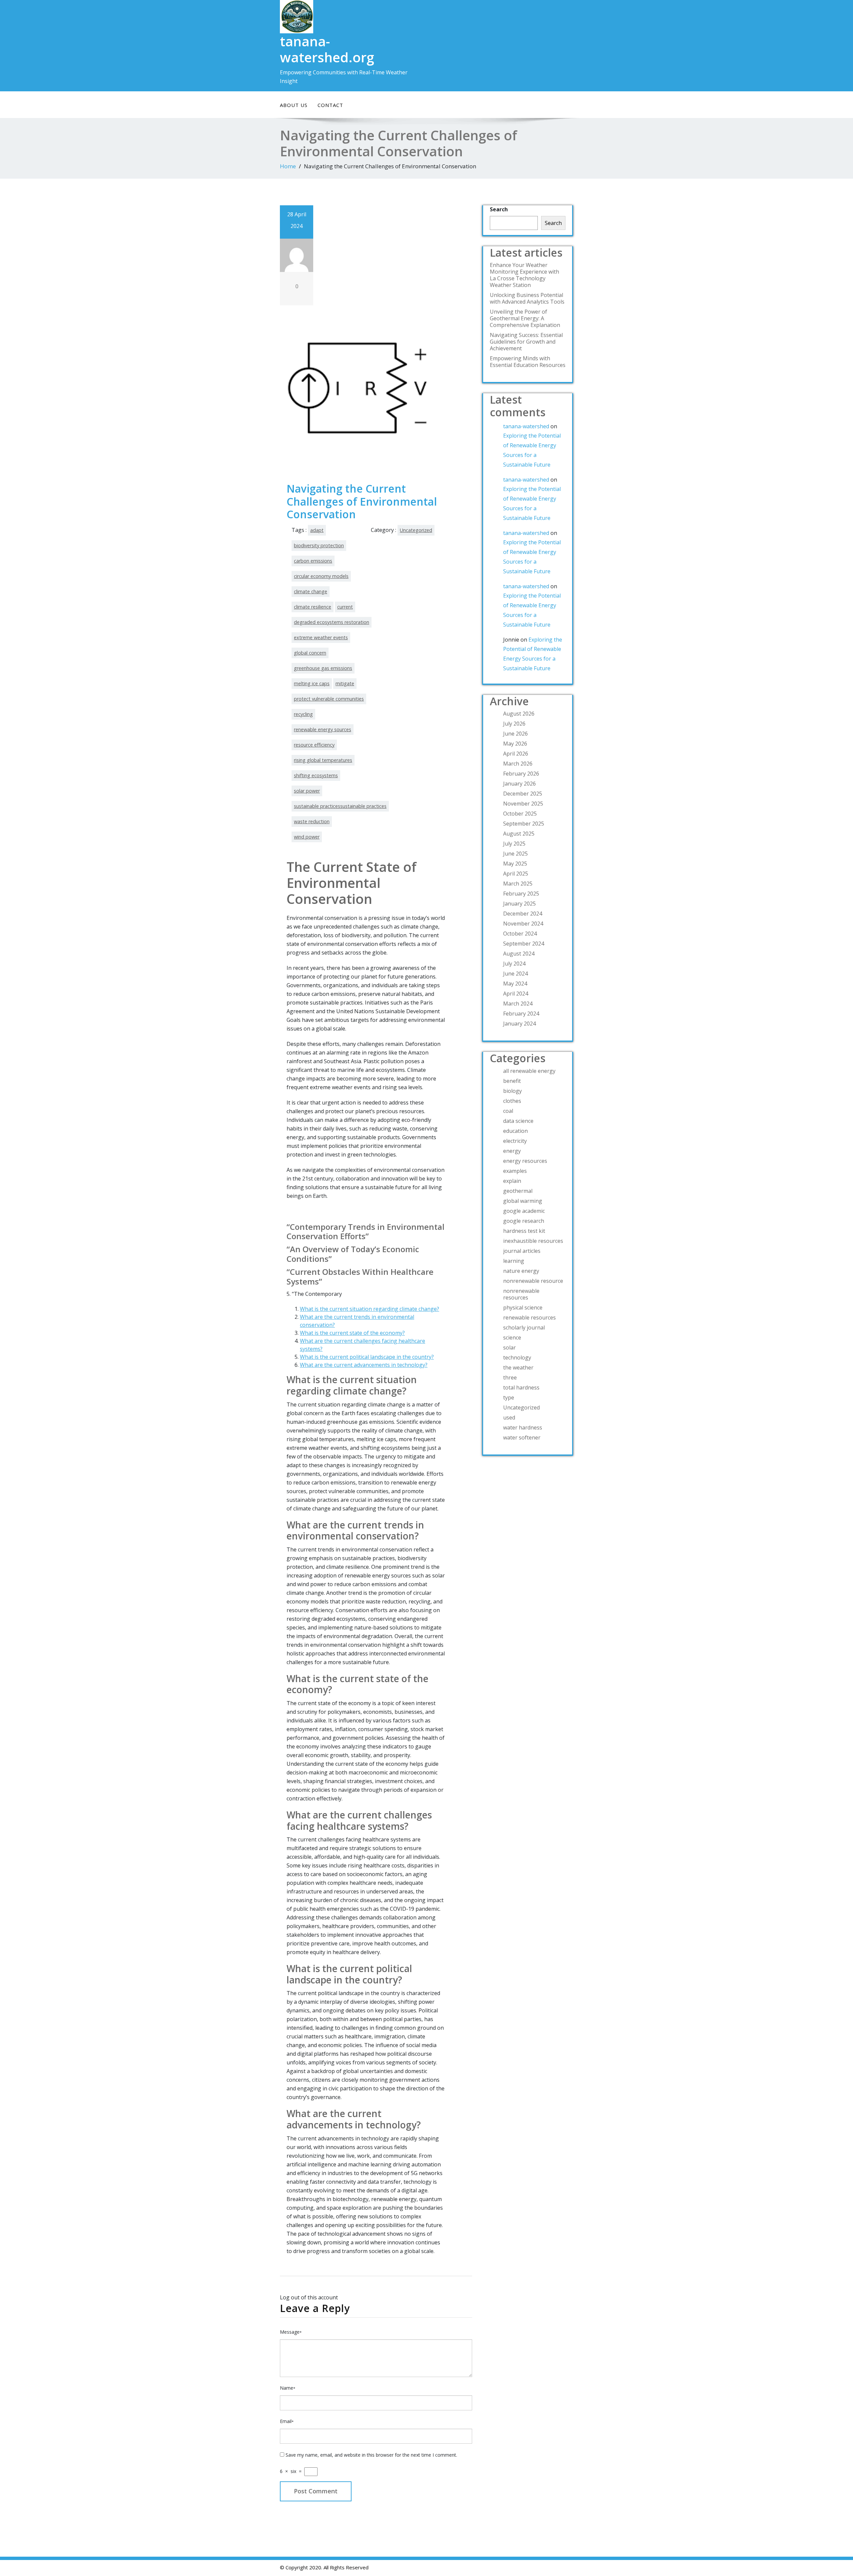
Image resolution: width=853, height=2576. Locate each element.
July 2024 (514, 964)
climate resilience (313, 607)
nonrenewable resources (521, 1294)
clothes (512, 1101)
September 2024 (524, 944)
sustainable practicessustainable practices (340, 806)
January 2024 (519, 1024)
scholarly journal (524, 1327)
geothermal (518, 1191)
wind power (307, 837)
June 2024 (515, 974)
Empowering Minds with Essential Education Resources (528, 362)
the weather (518, 1367)
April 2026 (516, 754)
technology (517, 1357)
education (515, 1131)
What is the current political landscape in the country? (367, 1357)
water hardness (523, 1427)
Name (288, 2388)
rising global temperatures (323, 760)
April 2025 (516, 874)
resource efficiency (314, 745)
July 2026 (514, 724)
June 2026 (515, 734)
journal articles (522, 1251)
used (509, 1417)
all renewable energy (529, 1071)
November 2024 (523, 924)
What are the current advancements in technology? (364, 1365)
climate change (311, 591)
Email (287, 2421)
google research (524, 1221)
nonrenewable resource (533, 1281)
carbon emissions (313, 561)
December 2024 (523, 914)
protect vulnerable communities (329, 699)
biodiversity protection (319, 545)
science (512, 1337)
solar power (307, 791)
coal (508, 1111)
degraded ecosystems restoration (332, 622)
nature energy (521, 1271)
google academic (524, 1211)
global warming (523, 1201)
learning (514, 1261)
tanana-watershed (526, 426)
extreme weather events (321, 637)
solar (509, 1347)
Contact (330, 105)
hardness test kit (524, 1231)
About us (294, 105)
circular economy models (321, 576)
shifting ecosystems (316, 775)
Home (288, 166)
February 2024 (521, 1014)
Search (499, 209)
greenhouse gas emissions (323, 668)
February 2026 (521, 774)
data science (518, 1121)
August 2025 (519, 834)
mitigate (345, 683)
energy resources (525, 1161)
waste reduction (312, 821)
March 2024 (518, 1004)
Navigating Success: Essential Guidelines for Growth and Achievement (526, 342)
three (510, 1377)
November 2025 (523, 804)
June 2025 (515, 854)
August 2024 (519, 954)
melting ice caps (312, 683)
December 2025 (523, 794)
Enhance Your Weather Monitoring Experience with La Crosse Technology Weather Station (524, 275)
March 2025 (518, 884)
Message (291, 2332)
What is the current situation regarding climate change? (370, 1309)
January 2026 (519, 784)
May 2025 (515, 864)
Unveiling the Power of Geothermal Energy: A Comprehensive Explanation (525, 318)
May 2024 (515, 984)
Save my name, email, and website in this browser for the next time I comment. (371, 2455)
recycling (303, 714)
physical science (523, 1307)
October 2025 (520, 814)
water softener (522, 1437)
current (345, 607)
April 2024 (516, 994)
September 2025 (524, 824)
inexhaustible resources (533, 1241)
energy (512, 1151)
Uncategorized (416, 530)
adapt (317, 530)
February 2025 (521, 894)
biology (512, 1091)
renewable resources (529, 1317)
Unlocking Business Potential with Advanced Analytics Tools (527, 298)
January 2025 (519, 904)
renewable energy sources (323, 729)
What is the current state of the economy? (352, 1333)
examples (515, 1171)
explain (512, 1181)
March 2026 (518, 764)
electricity (515, 1141)
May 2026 (515, 744)
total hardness (521, 1387)
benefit (512, 1081)
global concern (310, 653)
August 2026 (519, 714)
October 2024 (520, 934)
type (509, 1397)
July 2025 (514, 844)
